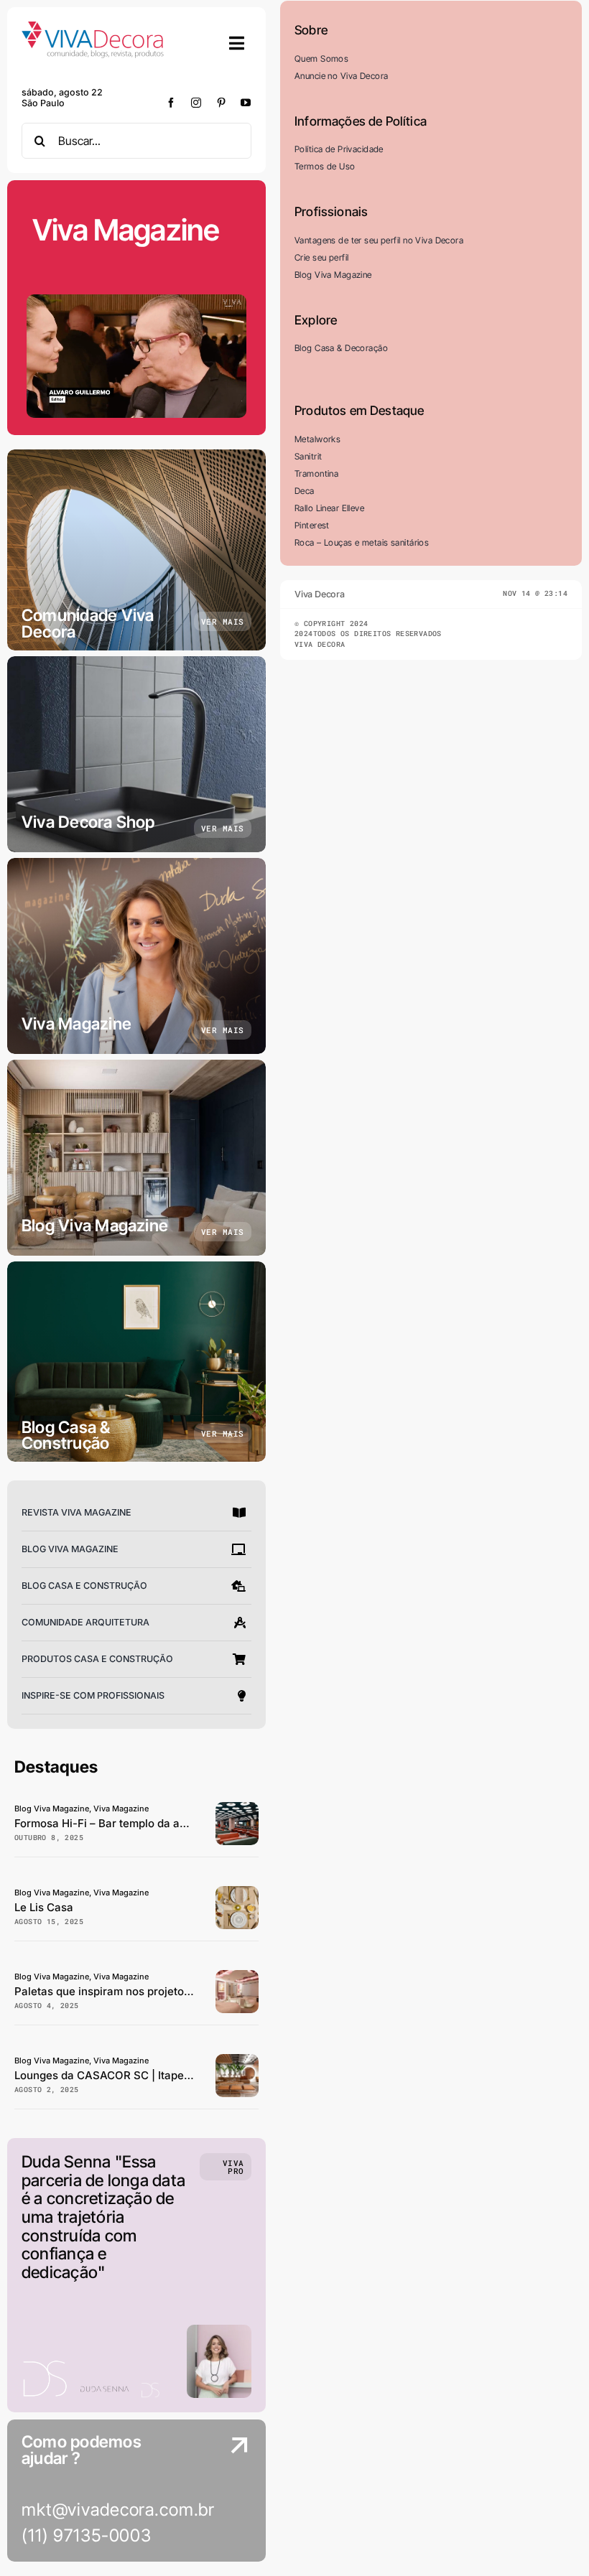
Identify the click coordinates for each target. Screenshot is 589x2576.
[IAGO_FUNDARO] (237, 1892)
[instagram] (196, 103)
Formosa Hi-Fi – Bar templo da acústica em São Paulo (153, 1823)
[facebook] (171, 103)
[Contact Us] (226, 2492)
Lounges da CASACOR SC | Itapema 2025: (124, 2075)
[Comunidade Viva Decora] (136, 550)
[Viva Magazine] (136, 956)
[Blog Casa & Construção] (136, 1362)
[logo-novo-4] (93, 28)
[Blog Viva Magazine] (136, 1158)
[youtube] (246, 103)
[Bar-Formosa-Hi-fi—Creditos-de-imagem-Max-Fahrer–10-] (237, 1808)
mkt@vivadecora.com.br (118, 2510)
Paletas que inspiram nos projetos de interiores (136, 1991)
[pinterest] (222, 103)
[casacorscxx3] (237, 2060)
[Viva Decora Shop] (136, 754)
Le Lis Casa (44, 1907)
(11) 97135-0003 (87, 2535)
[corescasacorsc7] (237, 1976)
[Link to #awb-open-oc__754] (237, 43)
